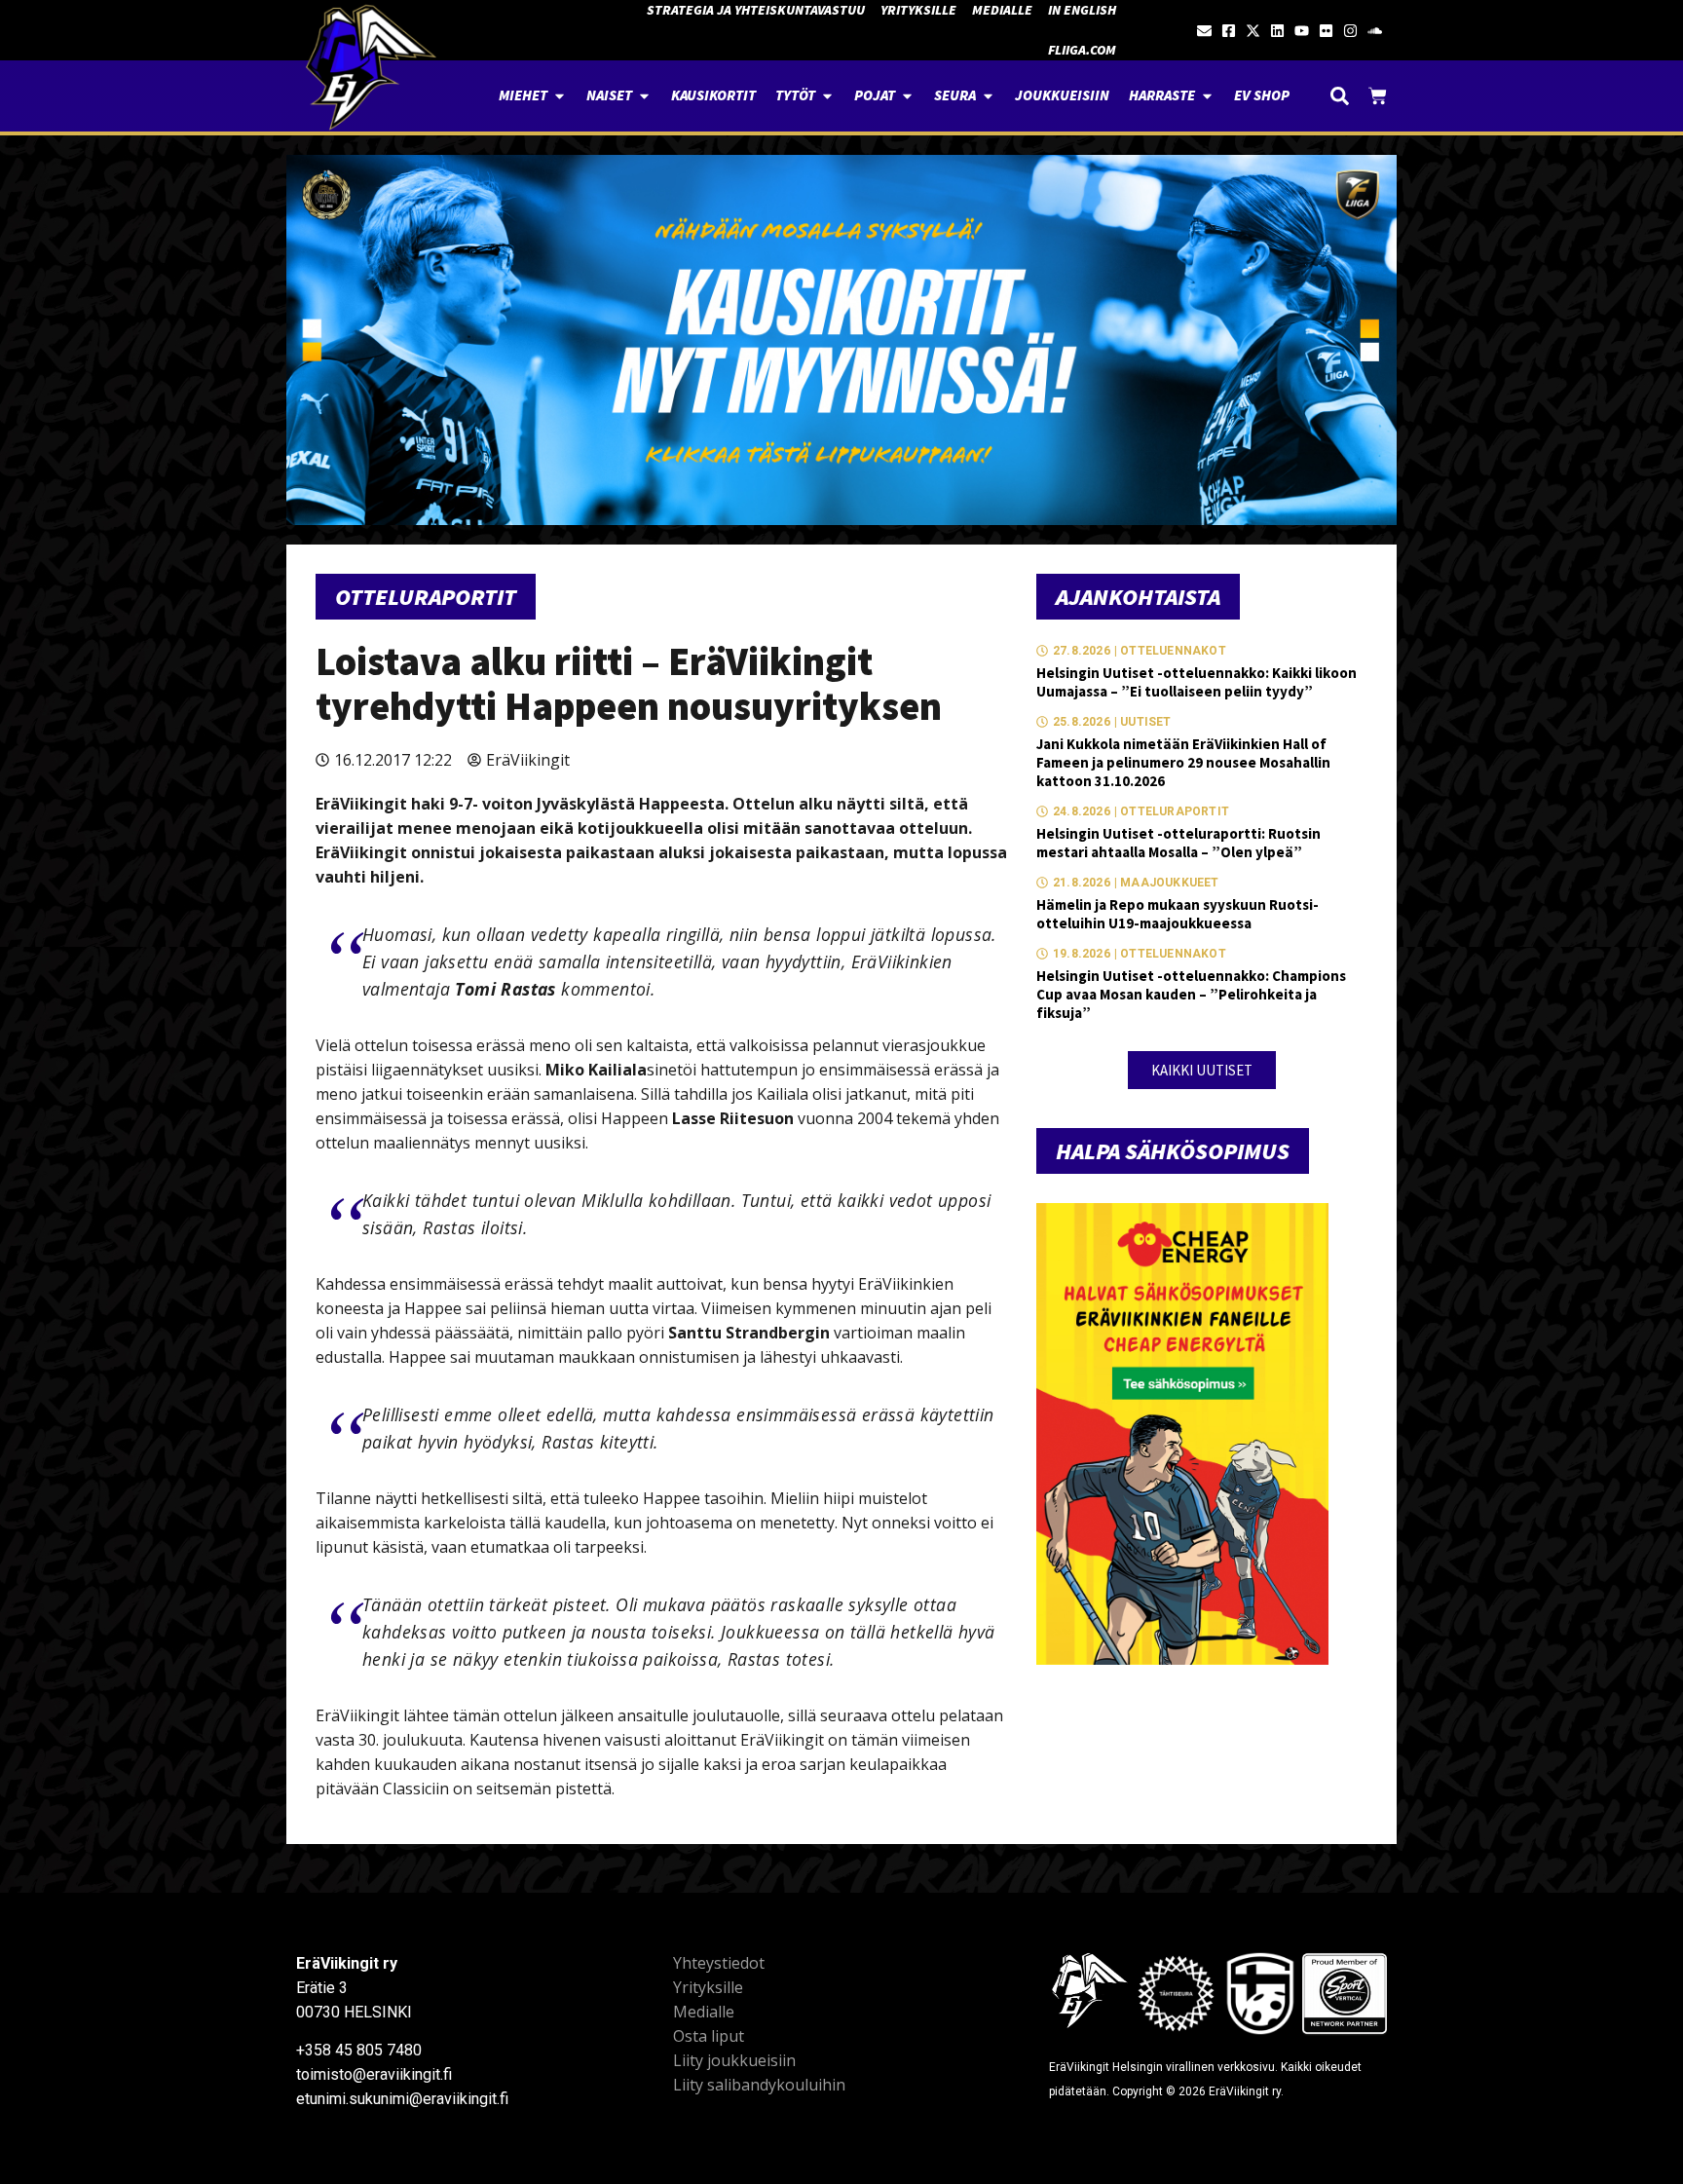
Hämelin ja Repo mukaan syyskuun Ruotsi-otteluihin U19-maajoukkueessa (1178, 914)
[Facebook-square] (1229, 31)
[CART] (1378, 96)
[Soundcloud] (1375, 31)
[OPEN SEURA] (988, 96)
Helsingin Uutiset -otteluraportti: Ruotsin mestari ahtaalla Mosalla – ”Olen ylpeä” (1178, 843)
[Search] (1340, 96)
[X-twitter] (1253, 31)
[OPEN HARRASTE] (1207, 96)
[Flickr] (1326, 31)
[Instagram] (1350, 31)
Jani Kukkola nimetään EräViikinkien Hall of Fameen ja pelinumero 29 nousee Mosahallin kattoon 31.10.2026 (1183, 762)
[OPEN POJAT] (907, 96)
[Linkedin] (1277, 31)
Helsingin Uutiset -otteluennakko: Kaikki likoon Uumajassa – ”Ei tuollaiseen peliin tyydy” (1197, 682)
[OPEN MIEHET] (560, 96)
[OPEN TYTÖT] (827, 96)
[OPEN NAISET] (644, 96)
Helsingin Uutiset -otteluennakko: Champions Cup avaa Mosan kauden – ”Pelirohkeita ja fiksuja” (1191, 994)
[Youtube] (1302, 31)
